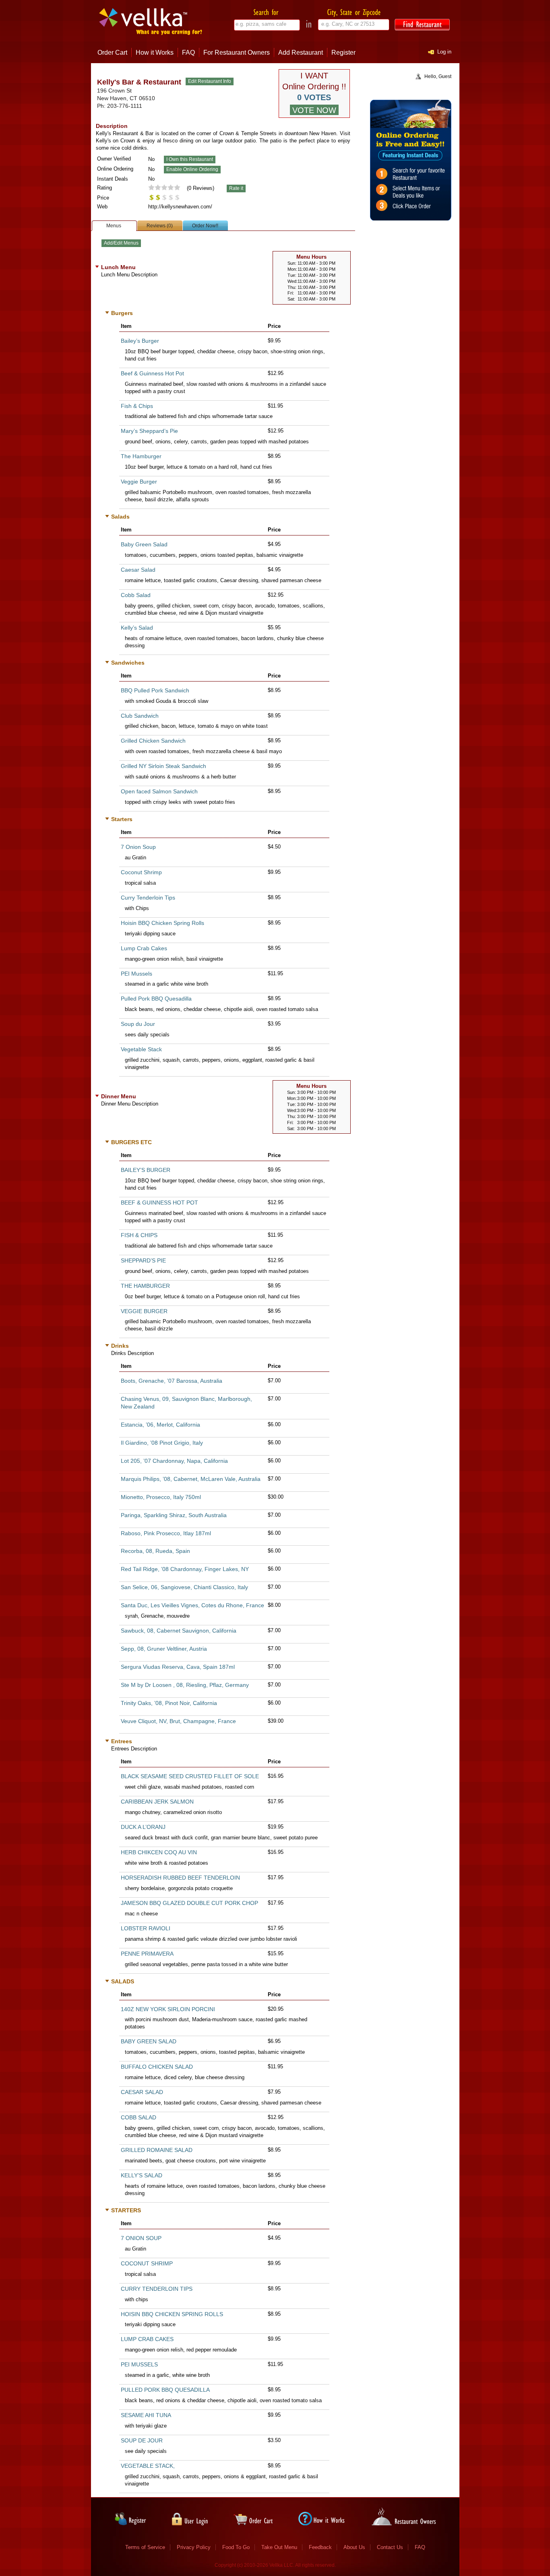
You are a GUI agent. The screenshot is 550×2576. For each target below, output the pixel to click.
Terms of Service (145, 2547)
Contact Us (390, 2547)
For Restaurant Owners (237, 53)
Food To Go (236, 2547)
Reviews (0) (160, 226)
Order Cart (112, 53)
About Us (354, 2547)
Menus (114, 226)
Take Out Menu (279, 2547)
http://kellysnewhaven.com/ (180, 207)
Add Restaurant (301, 53)
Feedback (320, 2547)
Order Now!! (205, 226)
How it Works (155, 53)
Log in (444, 52)
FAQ (188, 53)
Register (343, 53)
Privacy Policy (194, 2547)
